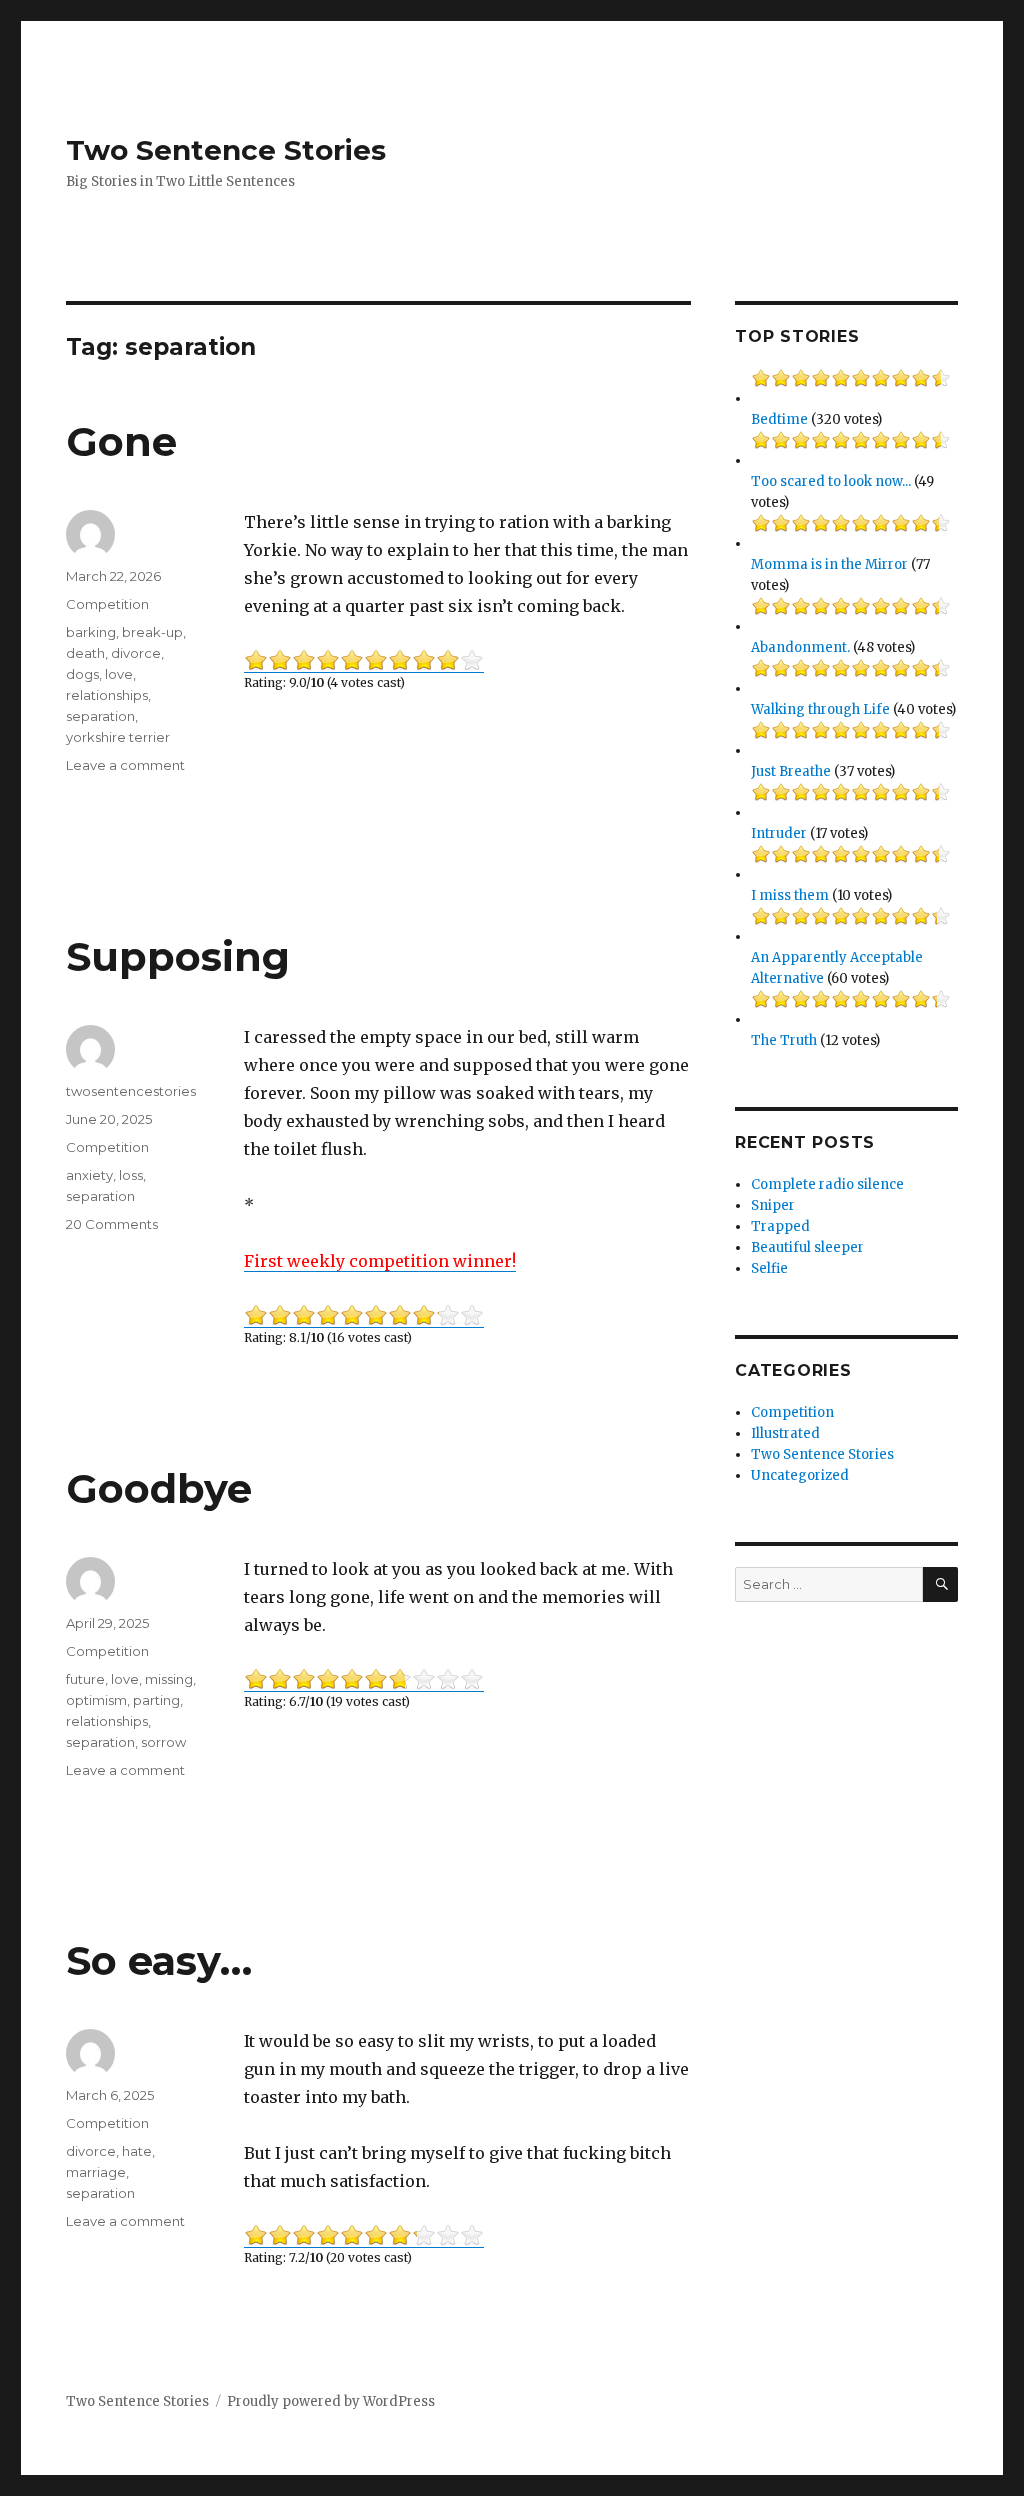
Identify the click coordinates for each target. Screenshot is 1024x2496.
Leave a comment (125, 765)
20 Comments (112, 1224)
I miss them (790, 895)
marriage (96, 2172)
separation (100, 716)
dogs (82, 674)
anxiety (89, 1175)
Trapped (780, 1226)
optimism (96, 1700)
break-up (152, 632)
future (85, 1679)
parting (156, 1700)
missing (169, 1679)
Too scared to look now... (831, 481)
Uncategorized (800, 1475)
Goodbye (159, 1488)
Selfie (769, 1268)
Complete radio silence (827, 1184)
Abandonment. (800, 647)
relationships (107, 695)
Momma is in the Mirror (829, 564)
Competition (107, 604)
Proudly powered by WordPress (331, 2401)
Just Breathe (791, 771)
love (119, 674)
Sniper (773, 1205)
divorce (136, 653)
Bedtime (779, 419)
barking (91, 632)
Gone (121, 441)
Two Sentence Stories (226, 150)
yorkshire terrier (118, 737)
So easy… (159, 1960)
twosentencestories (131, 1091)
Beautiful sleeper (807, 1247)
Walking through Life (820, 709)
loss (131, 1175)
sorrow (163, 1742)
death (85, 653)
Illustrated (785, 1433)
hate (137, 2151)
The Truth (784, 1040)
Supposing (178, 956)
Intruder (779, 833)
